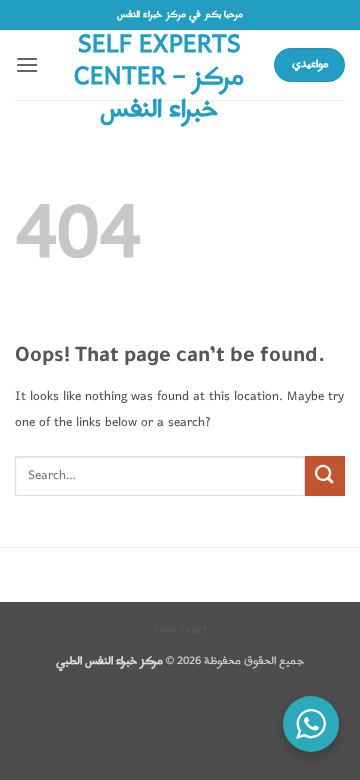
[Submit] (325, 475)
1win (164, 630)
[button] (27, 64)
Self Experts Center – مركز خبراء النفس (159, 78)
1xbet (193, 630)
